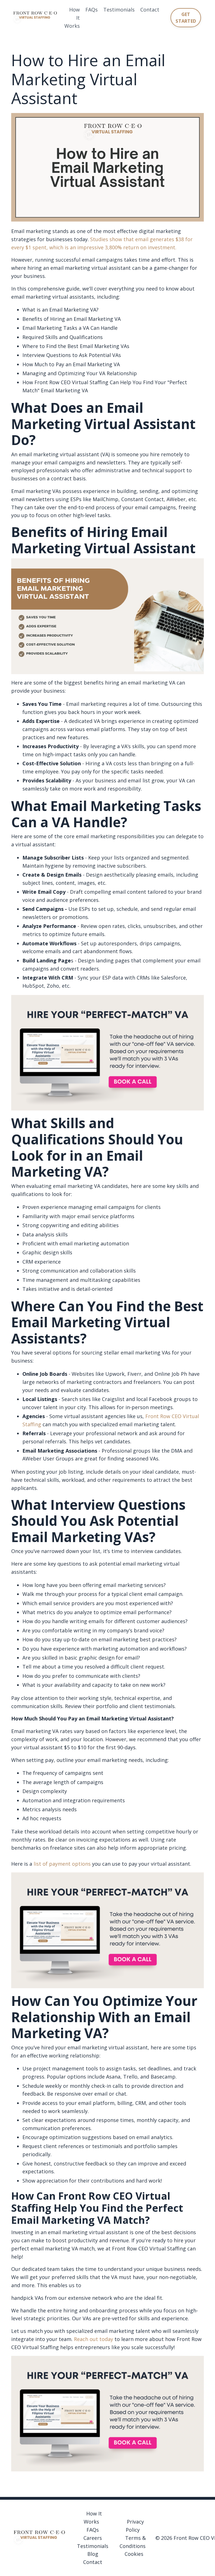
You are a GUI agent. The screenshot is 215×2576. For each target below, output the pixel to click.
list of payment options (62, 1864)
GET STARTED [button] (186, 18)
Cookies (134, 2554)
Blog (93, 2554)
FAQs (92, 10)
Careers (93, 2538)
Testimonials (119, 10)
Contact (150, 10)
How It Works (72, 18)
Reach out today (93, 2339)
